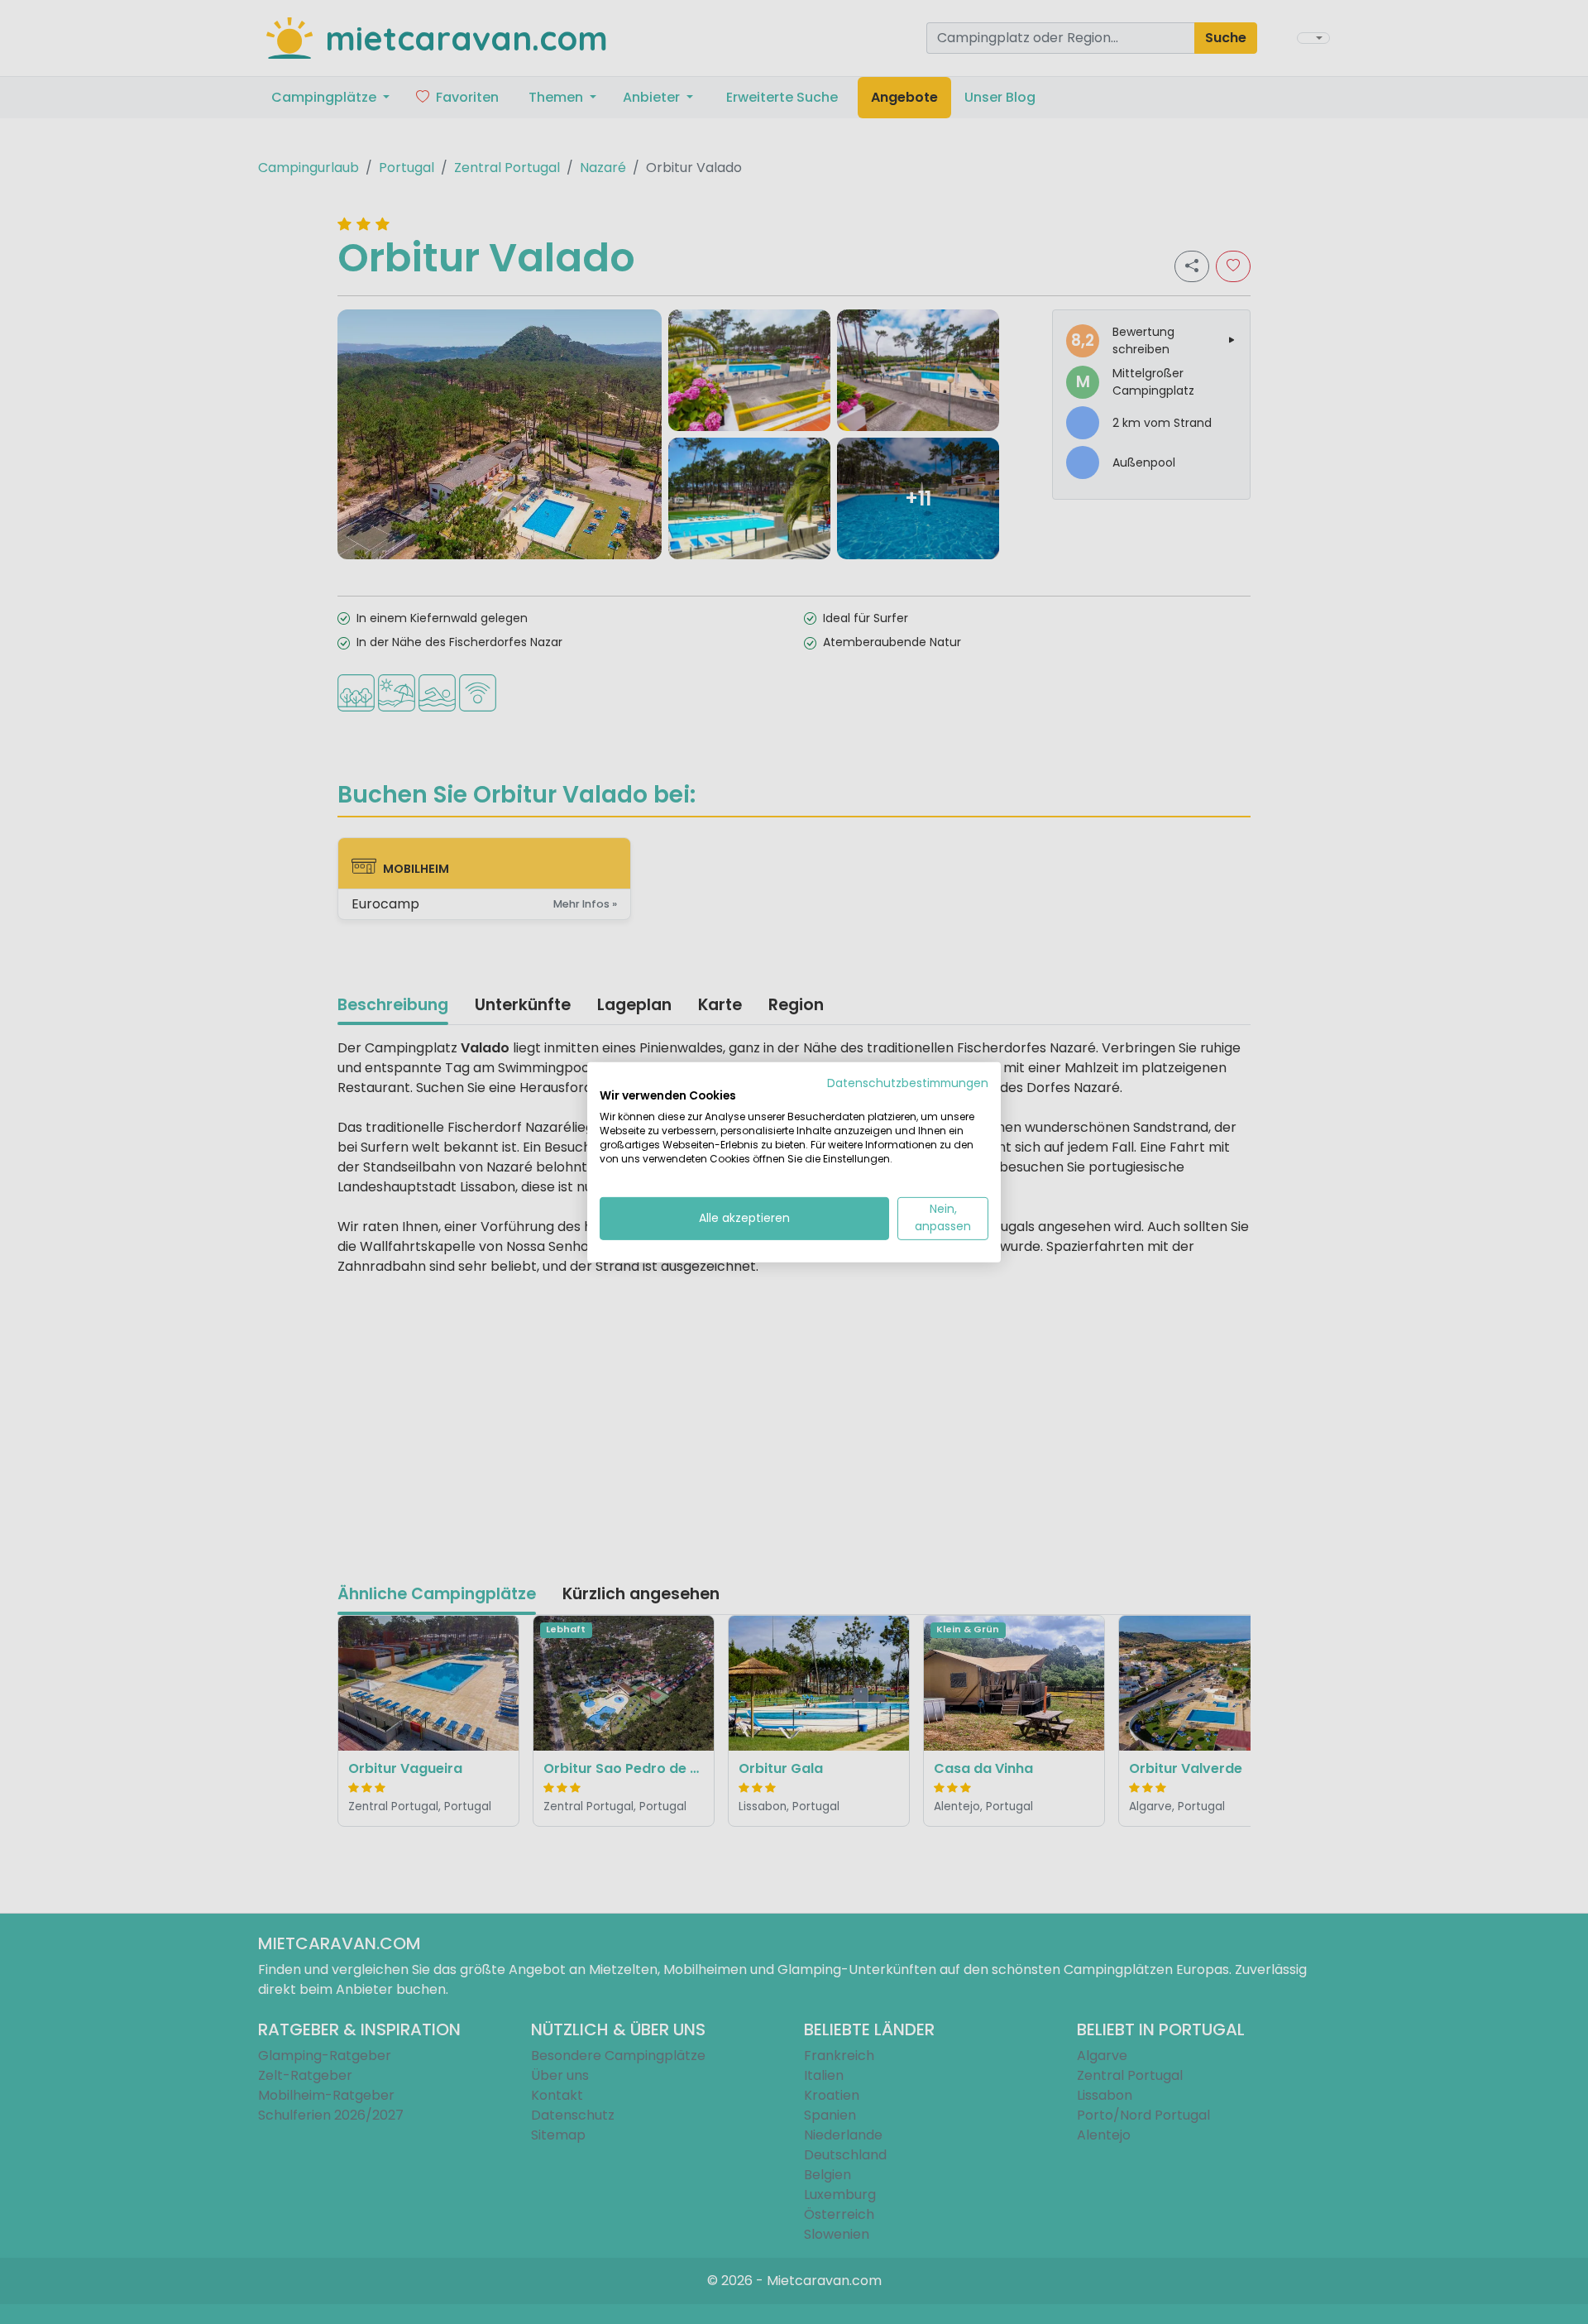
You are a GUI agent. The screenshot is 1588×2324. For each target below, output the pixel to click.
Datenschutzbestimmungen (908, 1083)
